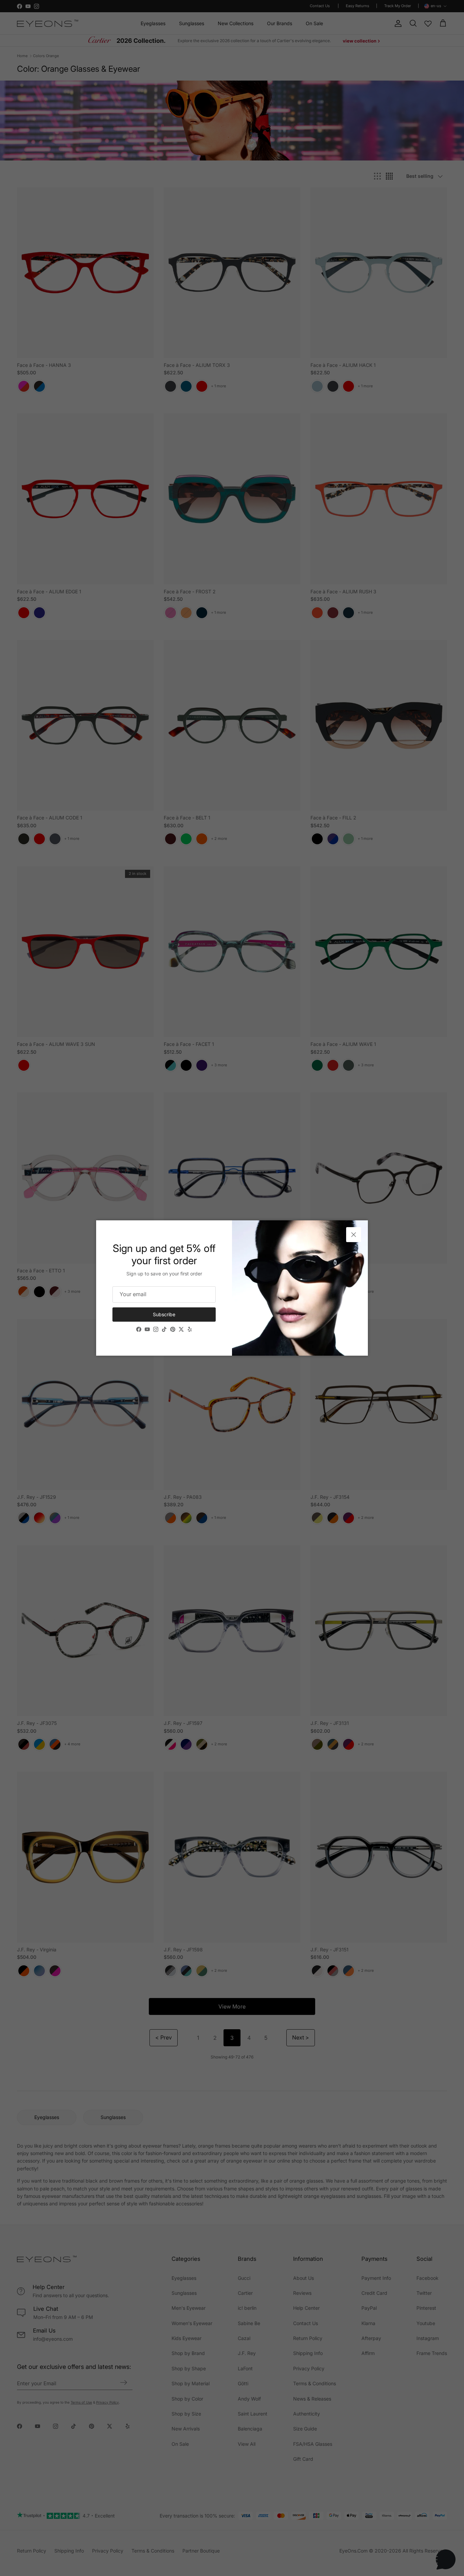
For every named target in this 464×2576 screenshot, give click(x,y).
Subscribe (164, 1314)
